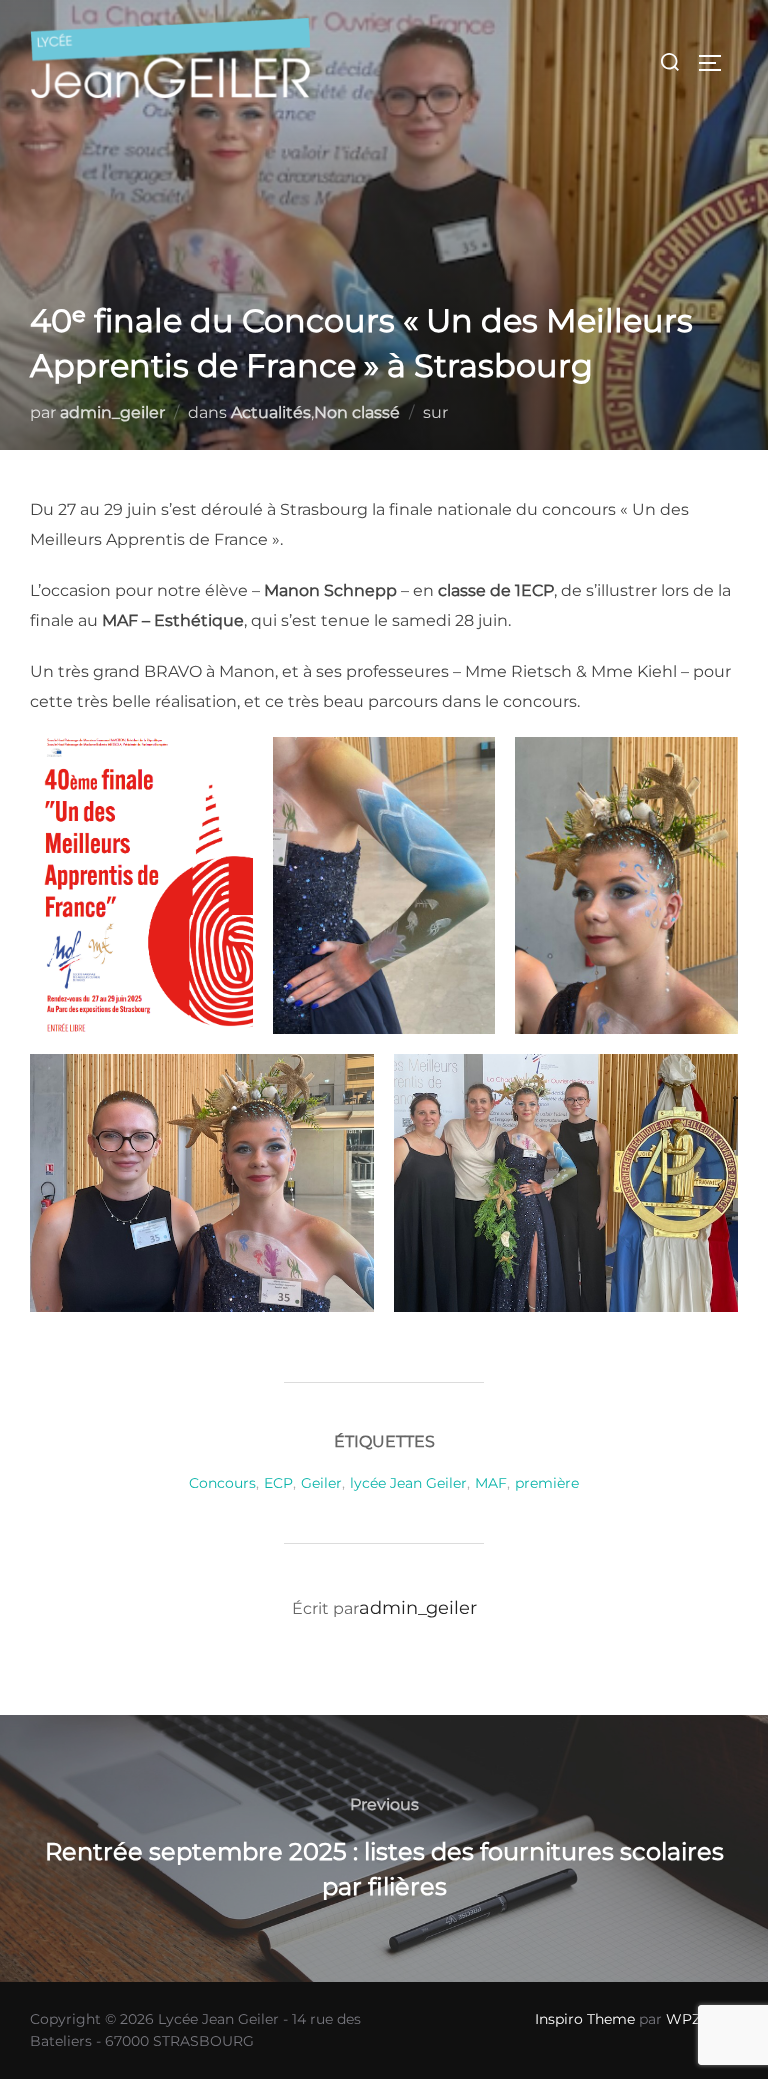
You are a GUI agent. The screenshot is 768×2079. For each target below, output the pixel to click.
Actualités (271, 412)
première (547, 1483)
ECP (278, 1483)
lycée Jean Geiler (408, 1483)
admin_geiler (112, 412)
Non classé (357, 412)
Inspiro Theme (585, 2019)
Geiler (321, 1483)
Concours (222, 1483)
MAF (491, 1483)
